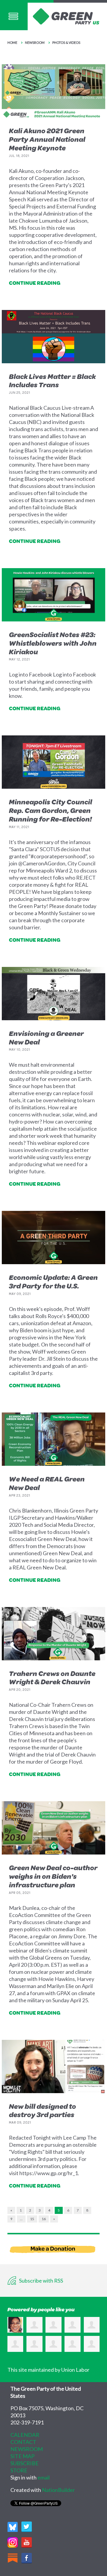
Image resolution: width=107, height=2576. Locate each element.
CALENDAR (25, 2435)
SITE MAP (22, 2456)
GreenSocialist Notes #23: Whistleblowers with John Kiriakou (53, 643)
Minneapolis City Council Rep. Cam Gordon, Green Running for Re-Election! (51, 810)
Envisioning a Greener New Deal (46, 1038)
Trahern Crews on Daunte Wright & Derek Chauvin (52, 1678)
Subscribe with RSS (41, 2281)
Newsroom (35, 42)
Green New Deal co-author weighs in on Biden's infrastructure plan (53, 1876)
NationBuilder (58, 2490)
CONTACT (23, 2442)
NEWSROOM (27, 2449)
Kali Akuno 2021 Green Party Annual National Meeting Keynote (47, 139)
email (44, 2477)
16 (44, 2219)
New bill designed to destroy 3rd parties (43, 2110)
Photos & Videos (66, 42)
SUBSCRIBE (25, 2463)
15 (32, 2219)
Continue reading (35, 283)
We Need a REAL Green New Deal (47, 1483)
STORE (19, 2470)
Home (12, 42)
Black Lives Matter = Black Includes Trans (52, 381)
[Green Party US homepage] (66, 16)
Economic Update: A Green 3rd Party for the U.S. (53, 1281)
